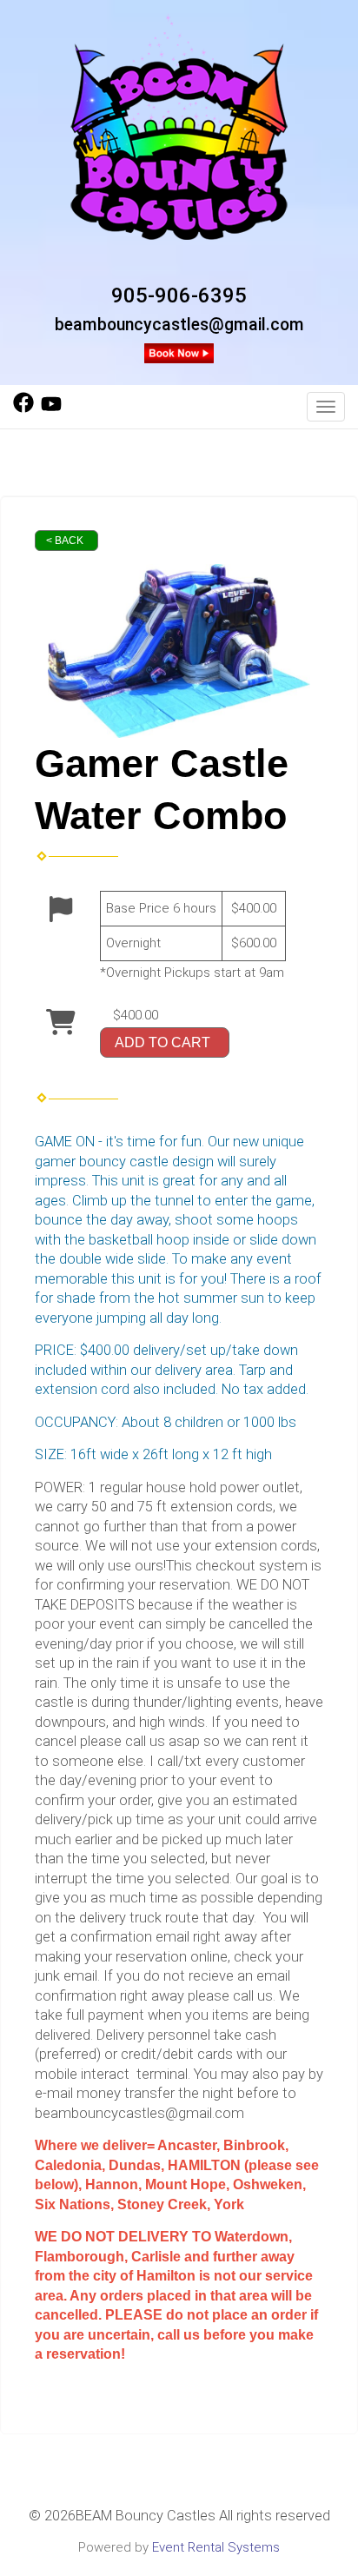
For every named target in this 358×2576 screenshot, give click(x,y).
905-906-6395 (179, 295)
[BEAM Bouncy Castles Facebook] (23, 408)
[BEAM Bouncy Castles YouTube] (51, 408)
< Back (65, 541)
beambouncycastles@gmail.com (179, 325)
